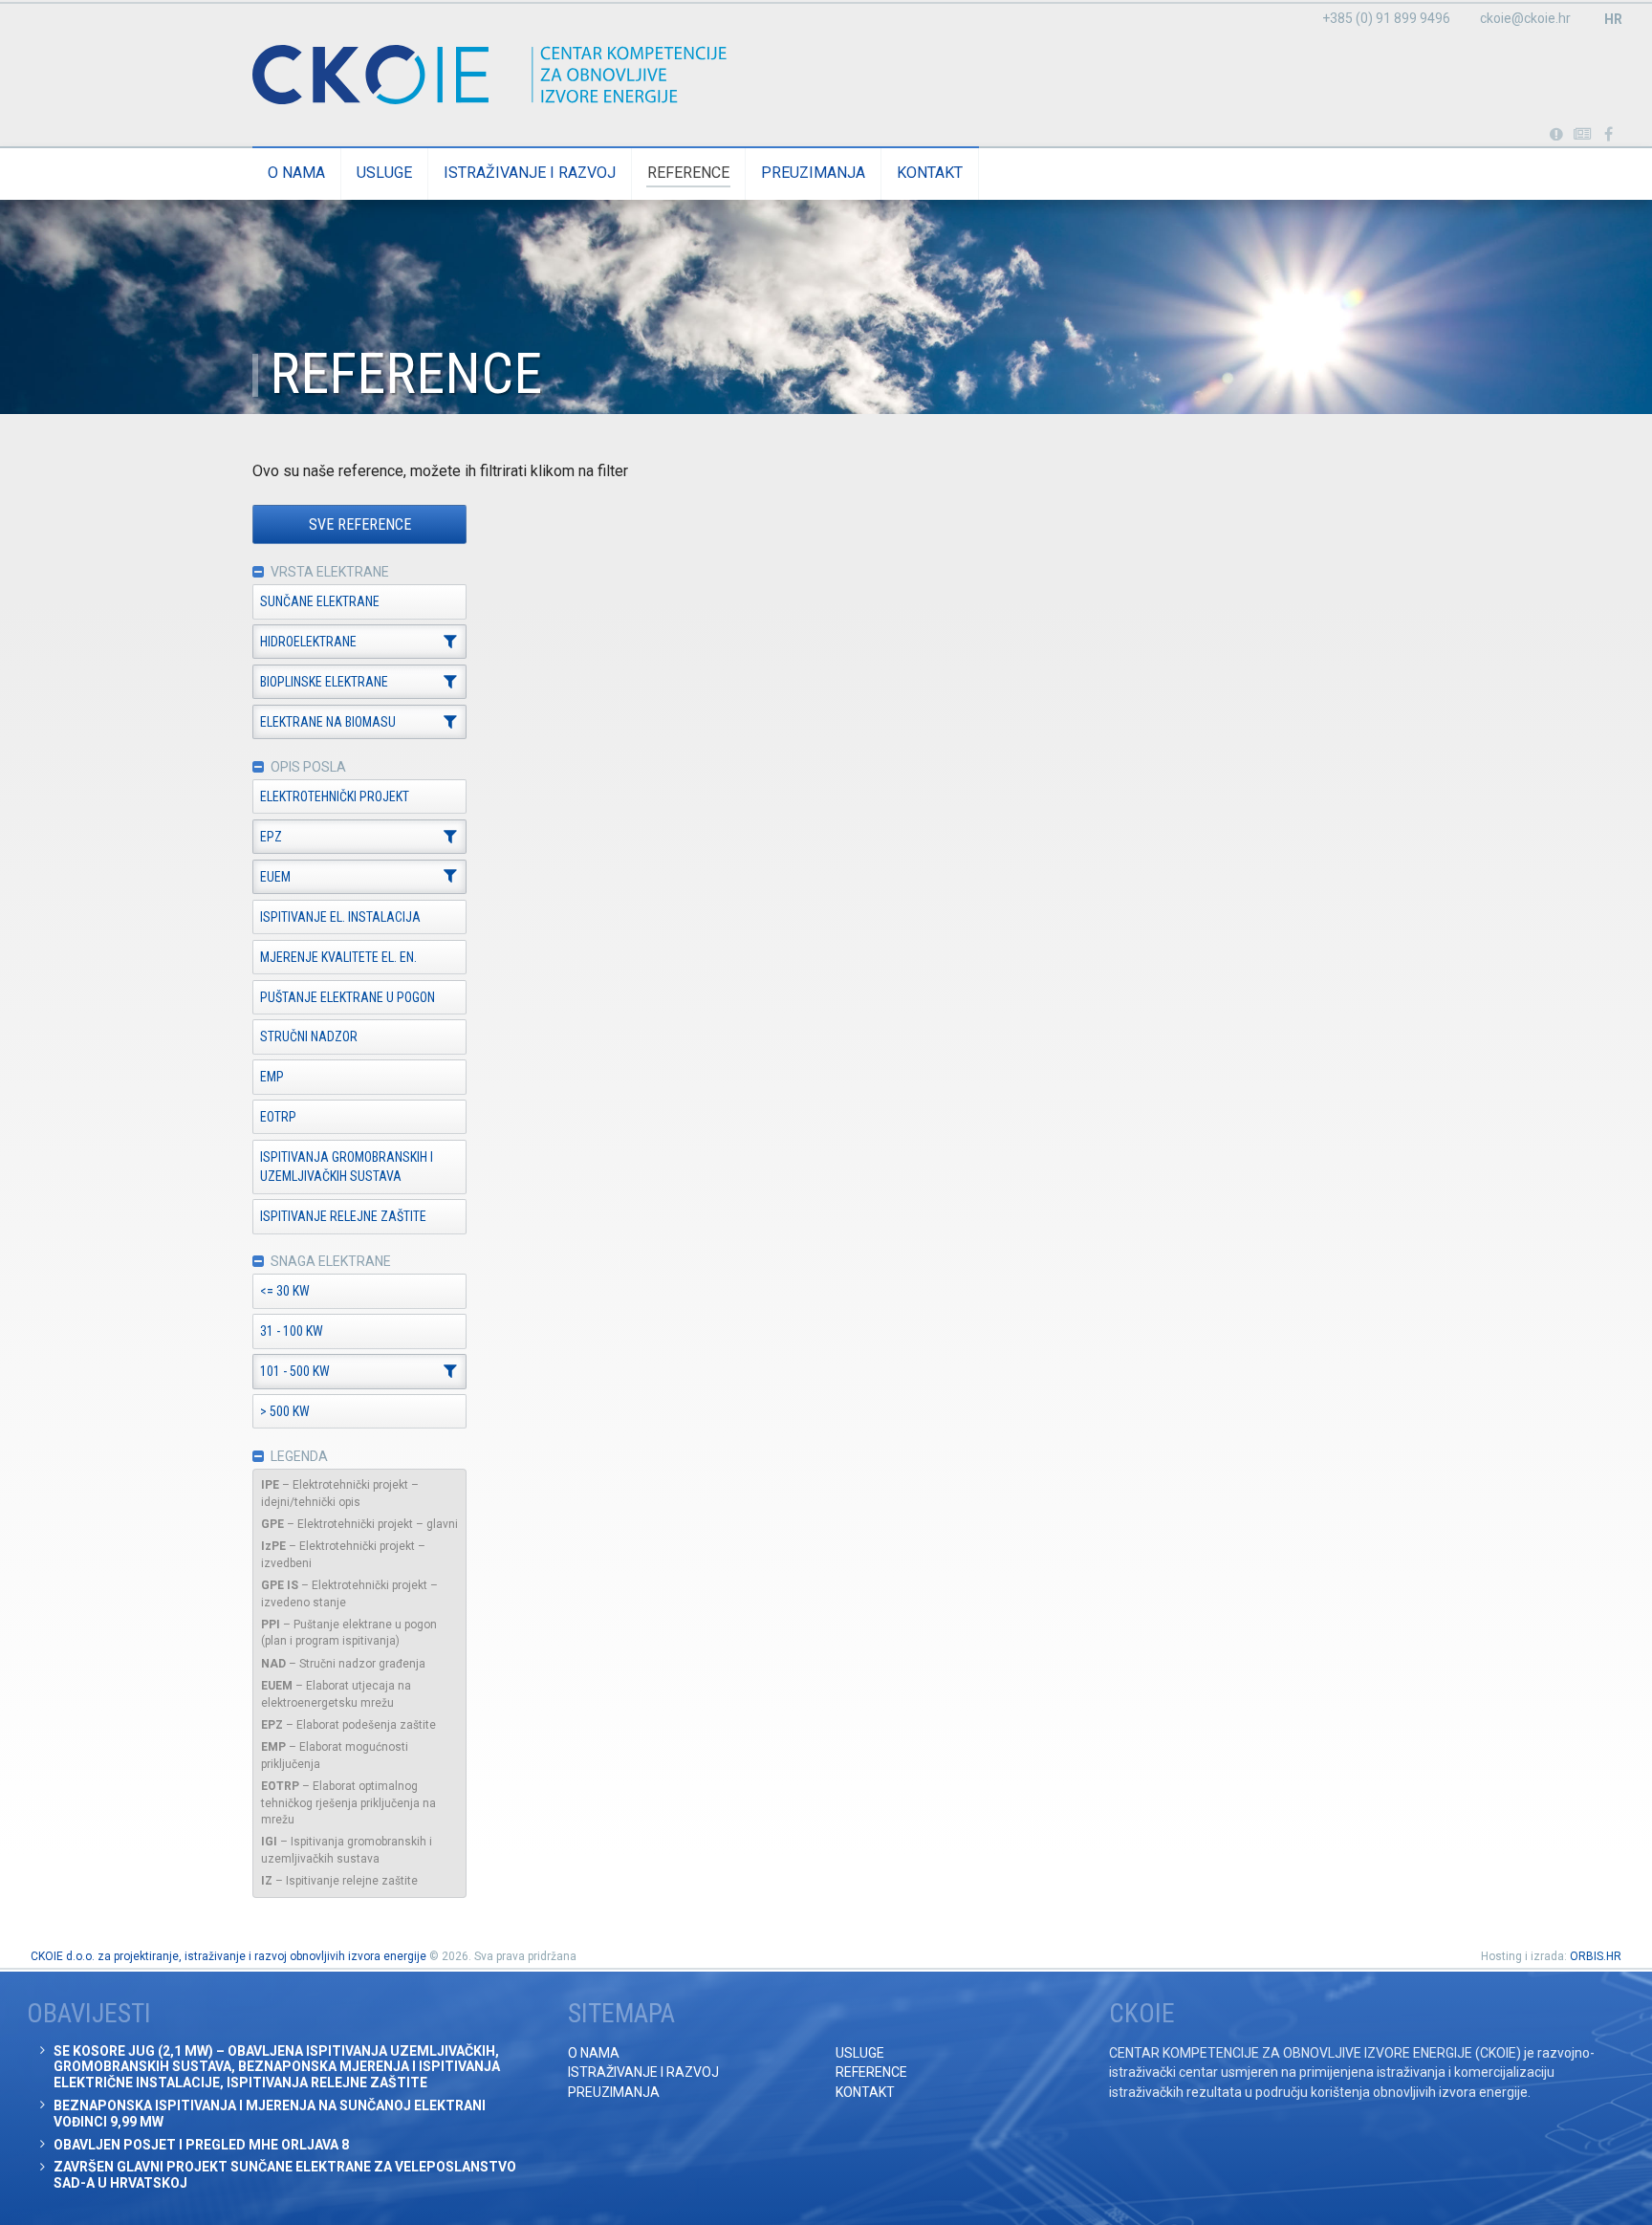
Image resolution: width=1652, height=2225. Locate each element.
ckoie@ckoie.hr (1525, 18)
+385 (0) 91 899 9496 (1386, 18)
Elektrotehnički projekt (335, 796)
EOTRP (278, 1117)
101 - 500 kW (295, 1371)
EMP (272, 1077)
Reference (688, 173)
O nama (296, 173)
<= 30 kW (285, 1291)
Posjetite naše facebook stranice (1609, 135)
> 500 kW (285, 1411)
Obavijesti (1583, 135)
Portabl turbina (1556, 135)
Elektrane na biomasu (328, 722)
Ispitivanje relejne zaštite (343, 1216)
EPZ (271, 837)
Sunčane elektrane (320, 601)
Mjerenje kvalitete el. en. (338, 957)
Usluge (384, 173)
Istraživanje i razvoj (530, 173)
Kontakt (930, 173)
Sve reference (360, 524)
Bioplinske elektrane (324, 682)
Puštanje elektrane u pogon (348, 997)
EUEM (275, 877)
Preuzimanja (813, 173)
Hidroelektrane (308, 642)
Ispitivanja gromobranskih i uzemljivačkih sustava (347, 1167)
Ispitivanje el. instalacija (340, 917)
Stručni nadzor (309, 1036)
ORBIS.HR (1596, 1956)
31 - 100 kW (292, 1331)
